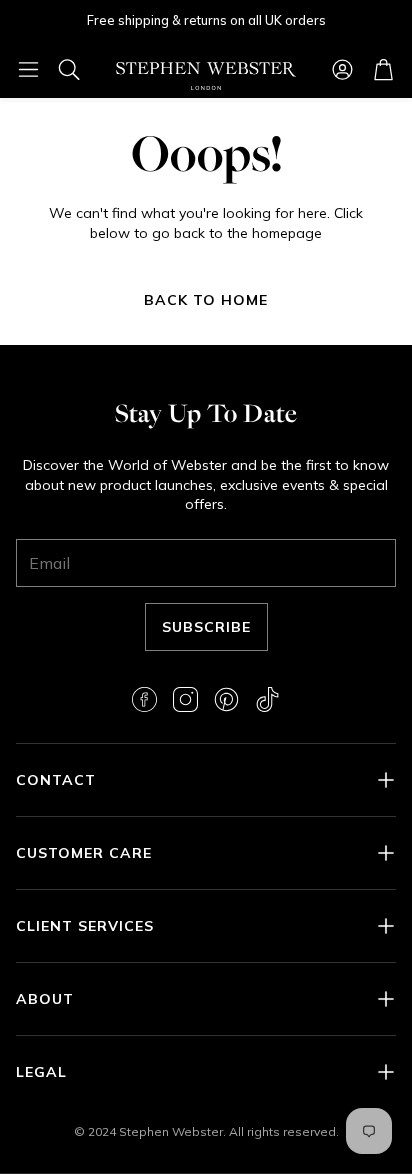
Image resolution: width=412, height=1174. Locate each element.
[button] (28, 69)
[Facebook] (144, 699)
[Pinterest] (226, 699)
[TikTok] (267, 699)
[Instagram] (185, 699)
